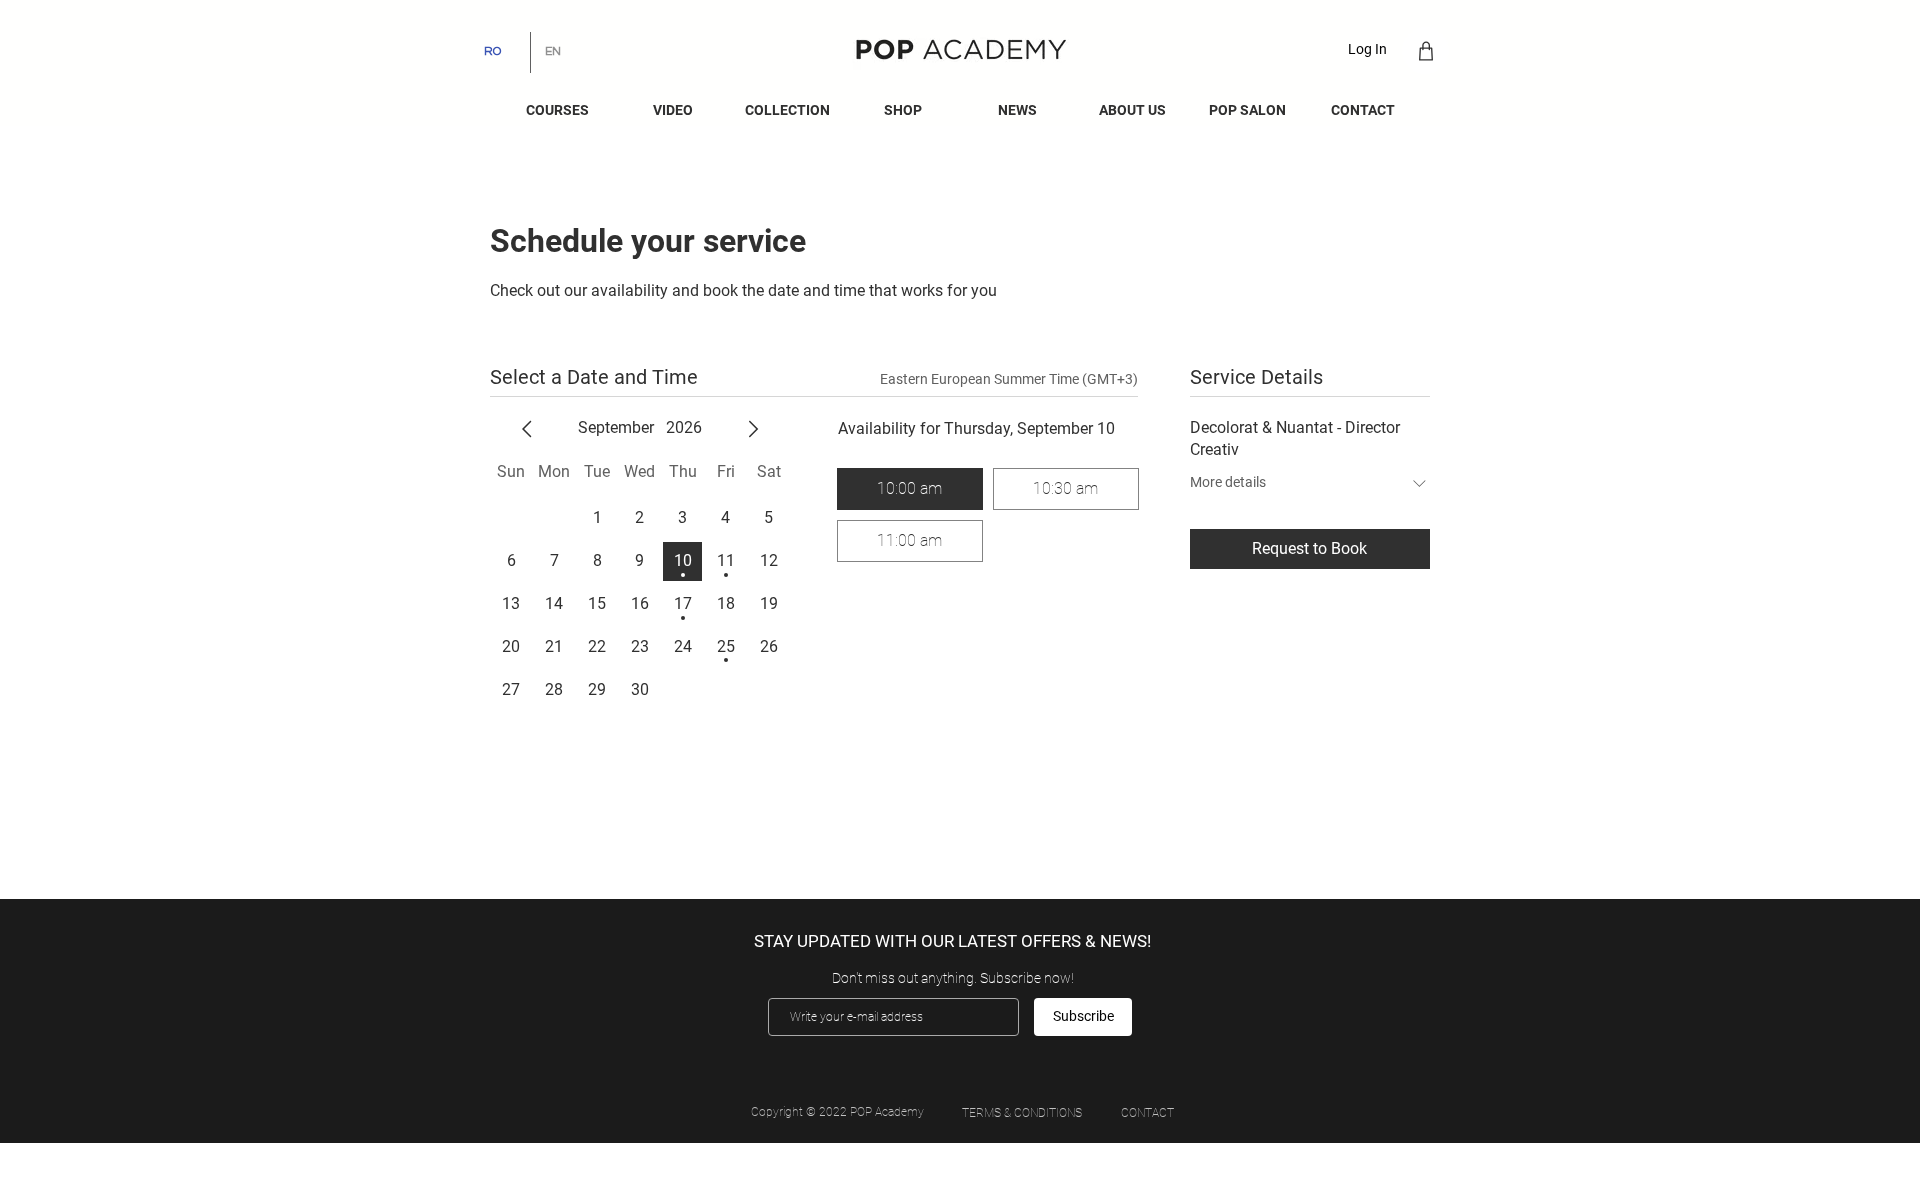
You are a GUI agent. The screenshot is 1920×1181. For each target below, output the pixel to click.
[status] (1009, 379)
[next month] (753, 429)
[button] (1017, 110)
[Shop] (1425, 50)
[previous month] (527, 429)
